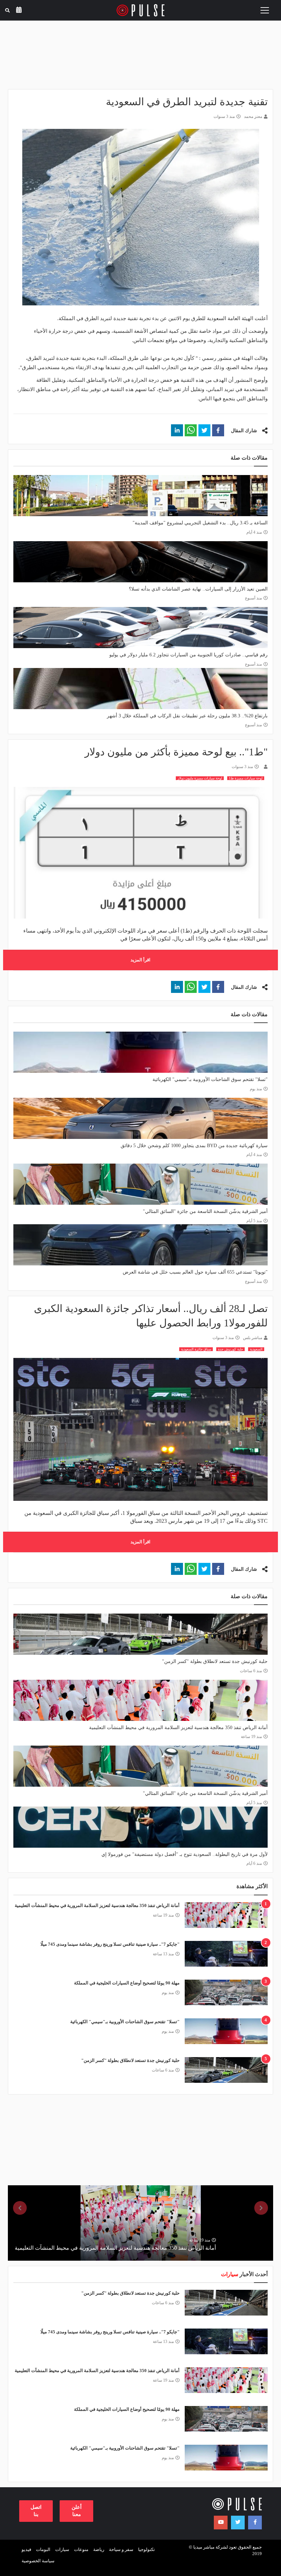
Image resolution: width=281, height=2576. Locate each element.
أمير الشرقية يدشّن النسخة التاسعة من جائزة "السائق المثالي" (205, 1211)
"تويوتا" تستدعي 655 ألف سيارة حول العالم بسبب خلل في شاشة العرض (195, 1272)
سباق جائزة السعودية (196, 1349)
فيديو (26, 2549)
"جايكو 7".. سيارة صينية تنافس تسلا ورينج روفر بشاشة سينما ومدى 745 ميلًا (110, 1944)
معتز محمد (253, 117)
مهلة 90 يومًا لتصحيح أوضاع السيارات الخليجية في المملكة (127, 1983)
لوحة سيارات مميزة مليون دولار (200, 778)
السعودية (256, 1349)
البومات (43, 2549)
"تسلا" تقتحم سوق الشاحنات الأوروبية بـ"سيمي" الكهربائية (210, 1079)
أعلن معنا (77, 2511)
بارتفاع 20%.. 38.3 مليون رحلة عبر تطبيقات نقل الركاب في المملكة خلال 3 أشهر (187, 716)
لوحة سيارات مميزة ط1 (246, 778)
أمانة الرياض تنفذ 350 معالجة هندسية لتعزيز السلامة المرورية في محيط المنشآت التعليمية (178, 1728)
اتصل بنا (36, 2511)
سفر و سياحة (121, 2549)
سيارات (62, 2549)
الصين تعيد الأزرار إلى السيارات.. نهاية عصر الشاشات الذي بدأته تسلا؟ (198, 589)
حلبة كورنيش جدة (230, 1349)
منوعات (81, 2549)
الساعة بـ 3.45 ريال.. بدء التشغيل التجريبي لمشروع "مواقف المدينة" (200, 523)
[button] (218, 430)
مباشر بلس (253, 1338)
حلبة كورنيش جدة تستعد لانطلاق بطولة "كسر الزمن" (215, 1661)
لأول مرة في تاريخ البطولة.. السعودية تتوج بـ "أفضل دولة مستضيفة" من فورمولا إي (185, 1854)
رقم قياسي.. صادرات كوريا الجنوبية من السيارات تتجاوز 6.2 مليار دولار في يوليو (188, 655)
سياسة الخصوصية (38, 2561)
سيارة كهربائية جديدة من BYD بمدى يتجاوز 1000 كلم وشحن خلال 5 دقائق (194, 1146)
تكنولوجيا (146, 2549)
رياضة (99, 2549)
